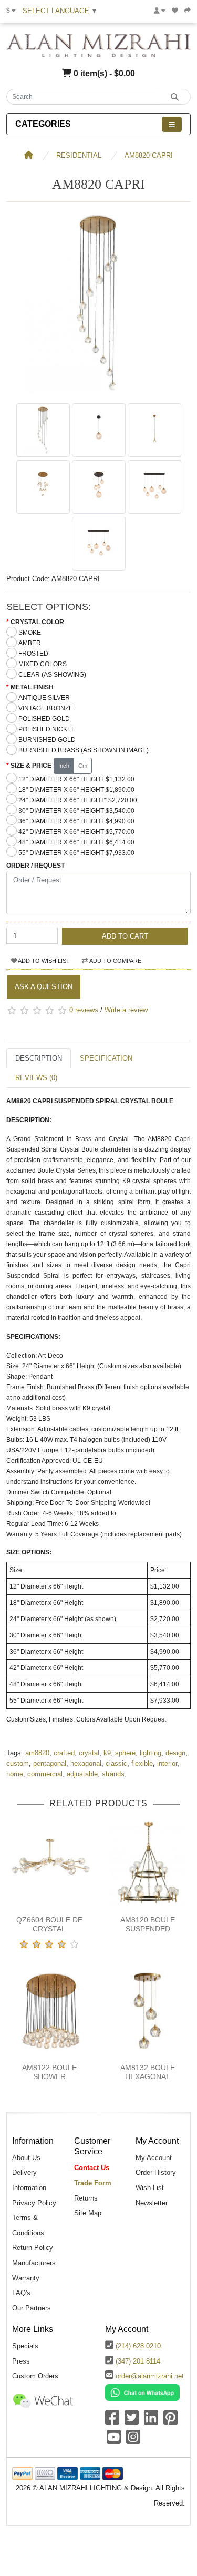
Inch (64, 766)
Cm (83, 766)
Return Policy (33, 2248)
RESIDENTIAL (79, 155)
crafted (64, 1753)
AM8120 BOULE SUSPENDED (148, 1924)
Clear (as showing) (52, 675)
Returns (86, 2198)
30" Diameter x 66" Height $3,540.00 (76, 811)
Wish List (150, 2188)
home (15, 1774)
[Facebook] (112, 2421)
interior (167, 1763)
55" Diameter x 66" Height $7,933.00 (76, 853)
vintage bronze (46, 708)
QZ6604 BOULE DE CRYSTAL (49, 1924)
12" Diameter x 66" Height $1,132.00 (76, 779)
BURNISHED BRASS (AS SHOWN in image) (84, 750)
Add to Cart (125, 936)
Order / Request (35, 866)
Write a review (126, 1010)
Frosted (33, 654)
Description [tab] (39, 1058)
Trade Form (93, 2183)
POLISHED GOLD (44, 719)
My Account (154, 2158)
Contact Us (92, 2168)
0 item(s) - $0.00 (103, 73)
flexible (142, 1763)
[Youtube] (114, 2441)
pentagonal (50, 1763)
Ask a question (44, 987)
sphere (125, 1753)
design (175, 1753)
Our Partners (32, 2308)
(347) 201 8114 (138, 2361)
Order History (156, 2172)
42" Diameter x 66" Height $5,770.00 (76, 832)
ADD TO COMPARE (115, 961)
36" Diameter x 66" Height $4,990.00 (76, 821)
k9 (107, 1753)
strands (113, 1774)
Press (21, 2361)
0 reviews (84, 1010)
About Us (26, 2158)
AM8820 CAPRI (149, 155)
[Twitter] (132, 2421)
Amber (30, 643)
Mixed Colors (43, 664)
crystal (89, 1753)
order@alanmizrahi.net (150, 2376)
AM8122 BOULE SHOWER (49, 2072)
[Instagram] (133, 2441)
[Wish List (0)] (175, 11)
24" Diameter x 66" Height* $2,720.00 (78, 800)
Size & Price (31, 766)
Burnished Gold (47, 740)
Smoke (30, 633)
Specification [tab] (106, 1058)
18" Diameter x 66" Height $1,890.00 (76, 790)
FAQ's (21, 2293)
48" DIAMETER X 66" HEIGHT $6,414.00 (76, 842)
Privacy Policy (34, 2203)
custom (18, 1763)
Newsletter (152, 2203)
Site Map (88, 2213)
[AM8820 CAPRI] (98, 393)
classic (116, 1763)
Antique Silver (44, 698)
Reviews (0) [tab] (36, 1078)
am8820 (37, 1753)
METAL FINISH (32, 687)
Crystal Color (37, 622)
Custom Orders (35, 2376)
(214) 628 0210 (138, 2346)
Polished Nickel (47, 729)
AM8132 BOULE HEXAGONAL (148, 2072)
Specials (25, 2346)
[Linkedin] (151, 2421)
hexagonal (86, 1763)
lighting (151, 1753)
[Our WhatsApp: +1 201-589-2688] (142, 2392)
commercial (45, 1774)
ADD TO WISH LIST (43, 961)
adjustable (82, 1774)
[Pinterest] (170, 2421)
